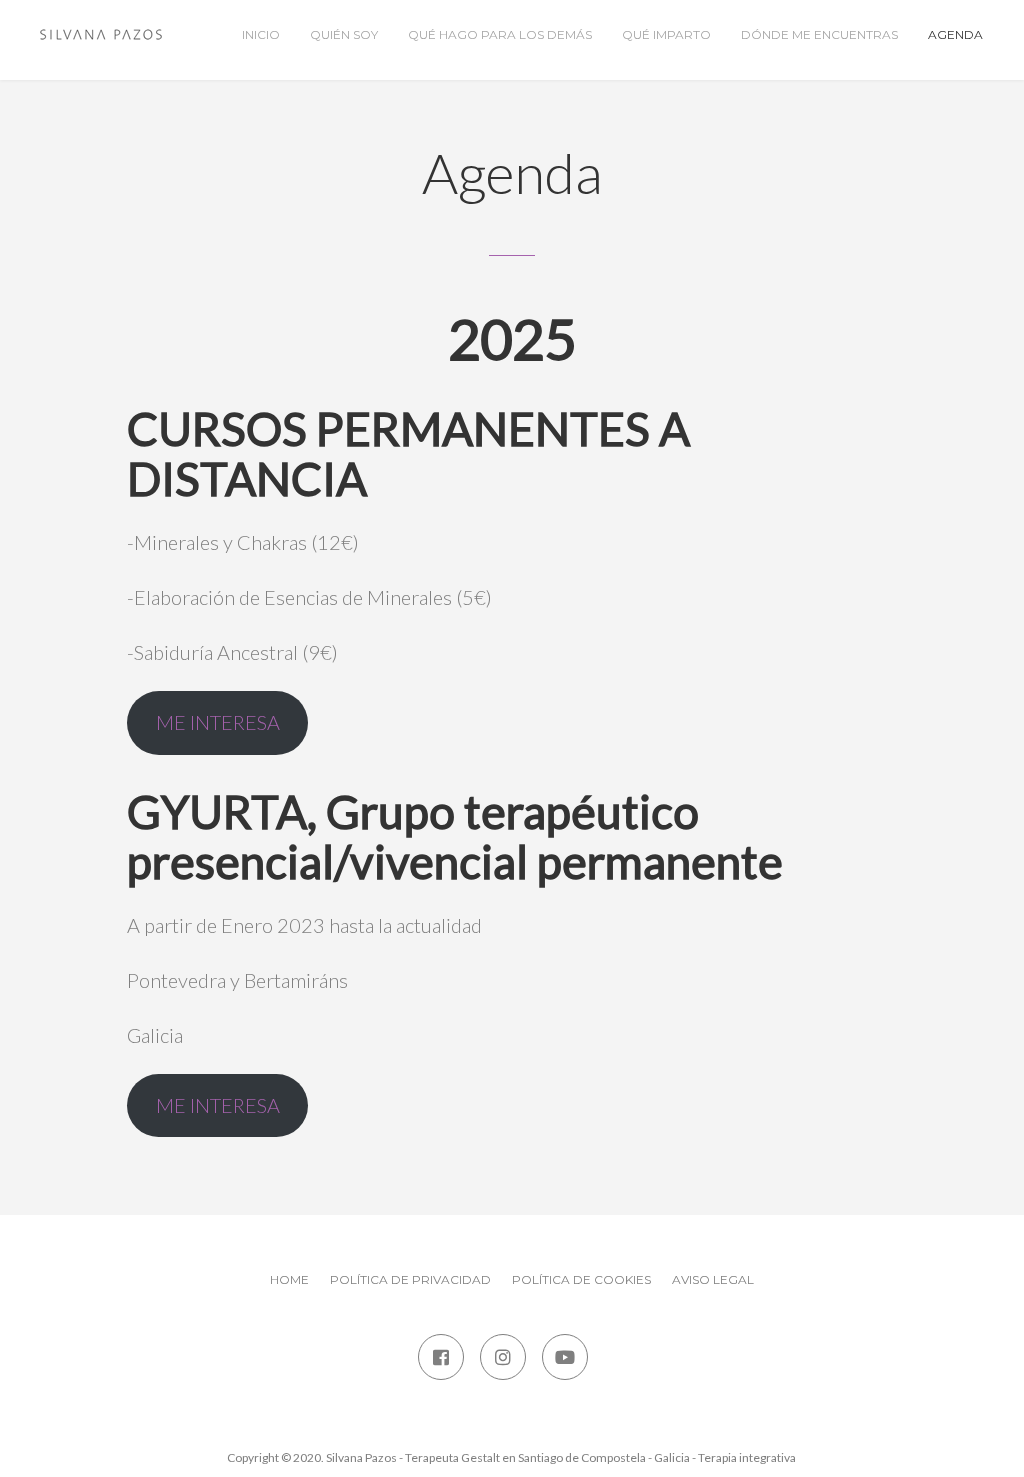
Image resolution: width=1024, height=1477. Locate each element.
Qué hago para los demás (500, 34)
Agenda (955, 34)
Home (289, 1279)
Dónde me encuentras (819, 34)
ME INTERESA (218, 722)
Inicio (261, 34)
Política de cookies (581, 1279)
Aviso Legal (713, 1279)
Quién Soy (344, 34)
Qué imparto (666, 34)
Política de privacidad (410, 1279)
